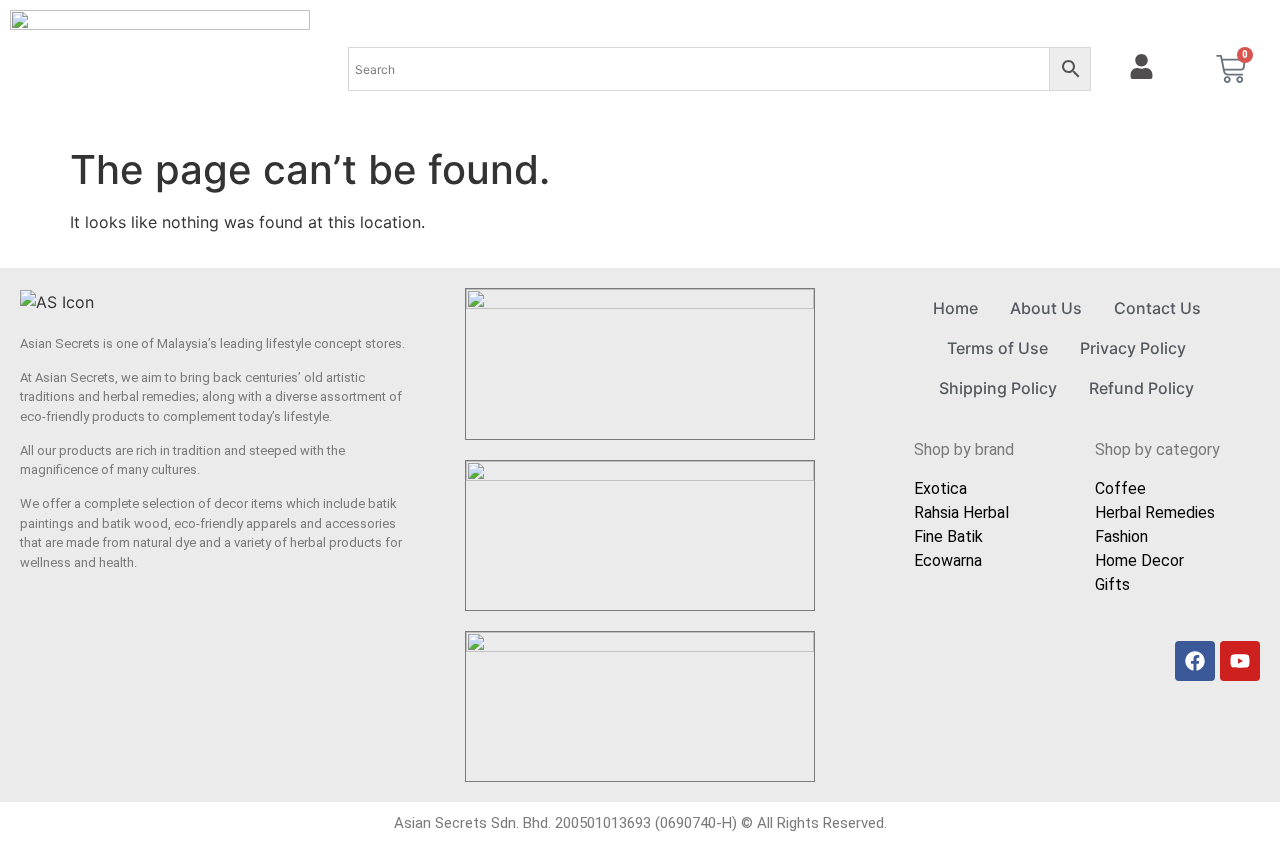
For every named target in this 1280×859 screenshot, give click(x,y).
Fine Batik (948, 536)
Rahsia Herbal (961, 512)
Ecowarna (948, 560)
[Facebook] (1195, 661)
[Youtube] (1240, 661)
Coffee (1120, 488)
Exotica (940, 488)
